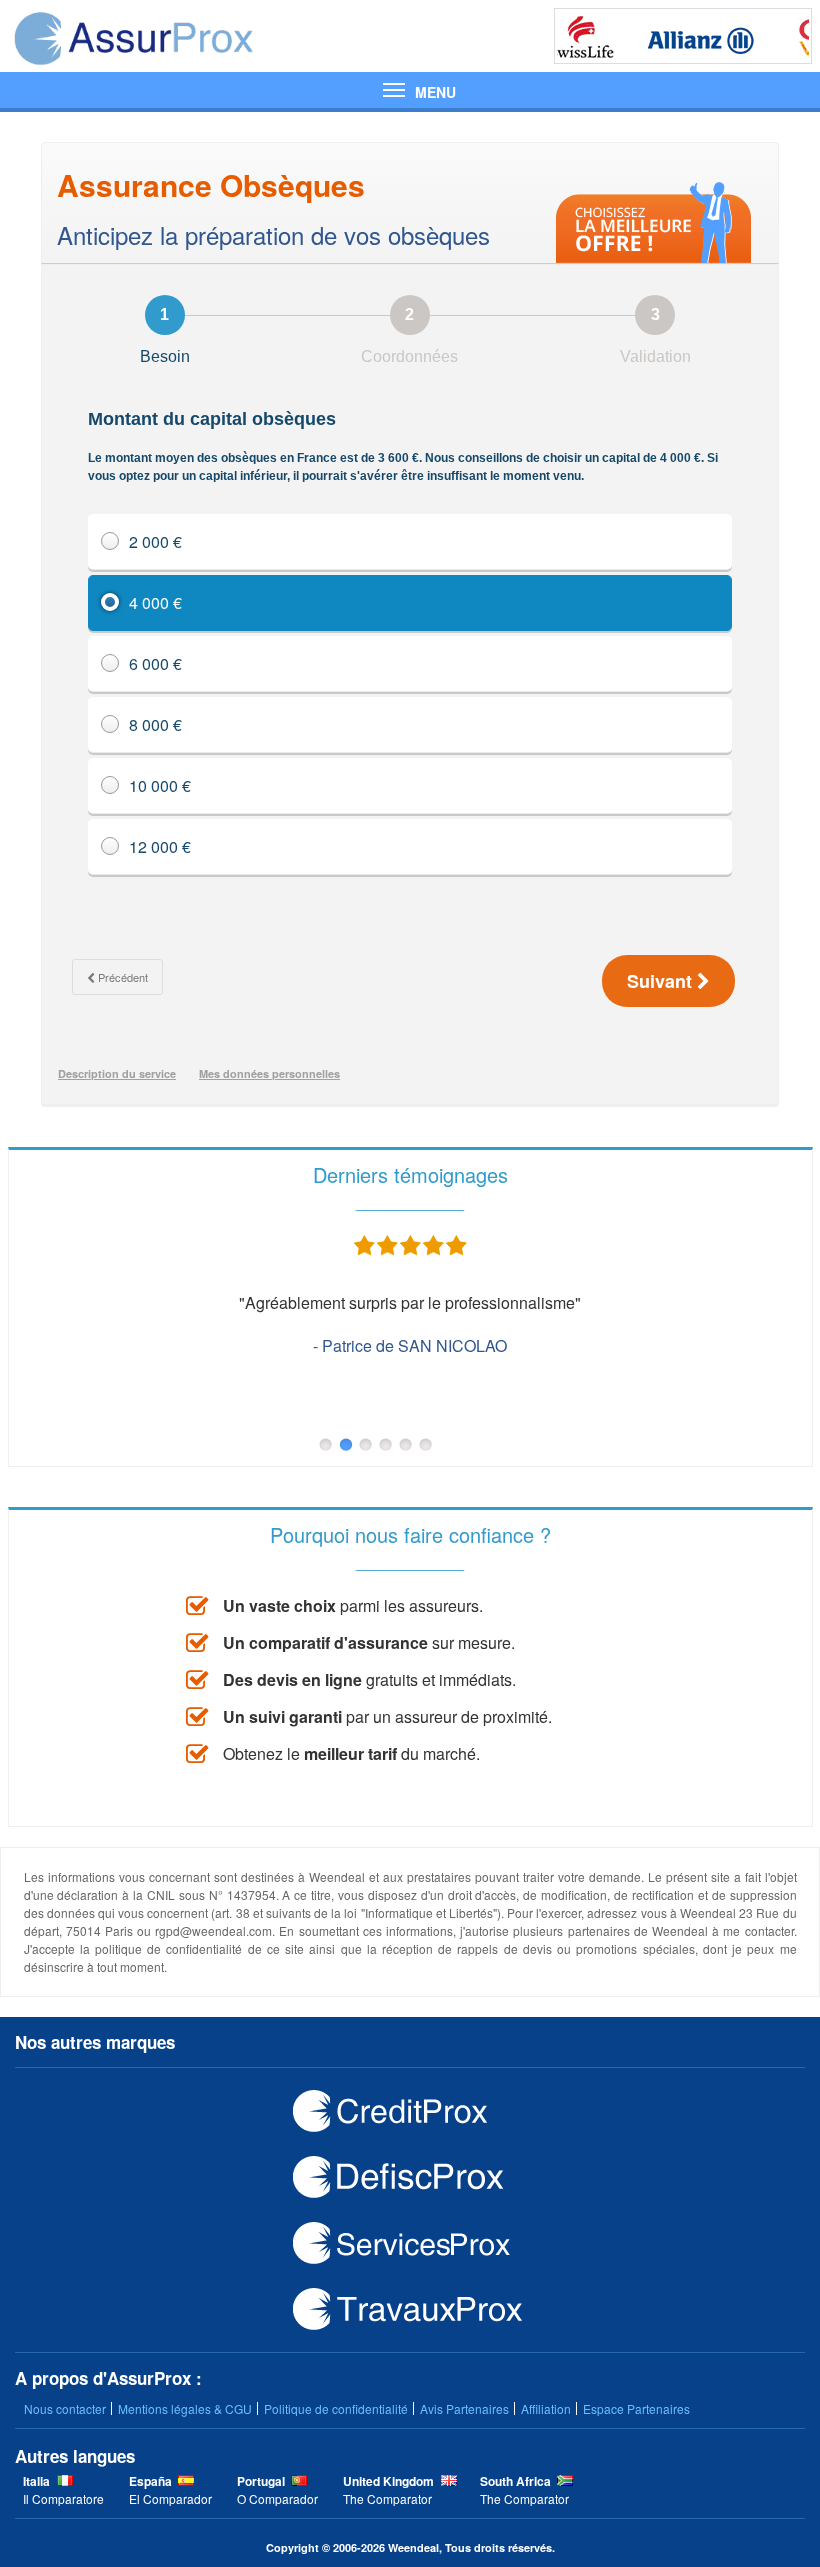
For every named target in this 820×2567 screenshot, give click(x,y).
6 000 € (155, 663)
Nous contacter (65, 2408)
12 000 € (160, 846)
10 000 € (160, 785)
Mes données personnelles (269, 1073)
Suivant (662, 981)
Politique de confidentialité (336, 2408)
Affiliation (546, 2408)
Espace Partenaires (636, 2408)
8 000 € (155, 724)
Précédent (121, 977)
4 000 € (155, 602)
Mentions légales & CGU (185, 2408)
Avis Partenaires (464, 2408)
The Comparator (387, 2498)
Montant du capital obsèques (403, 446)
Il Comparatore (63, 2498)
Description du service (117, 1073)
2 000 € (155, 541)
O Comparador (277, 2498)
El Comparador (170, 2498)
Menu (410, 90)
